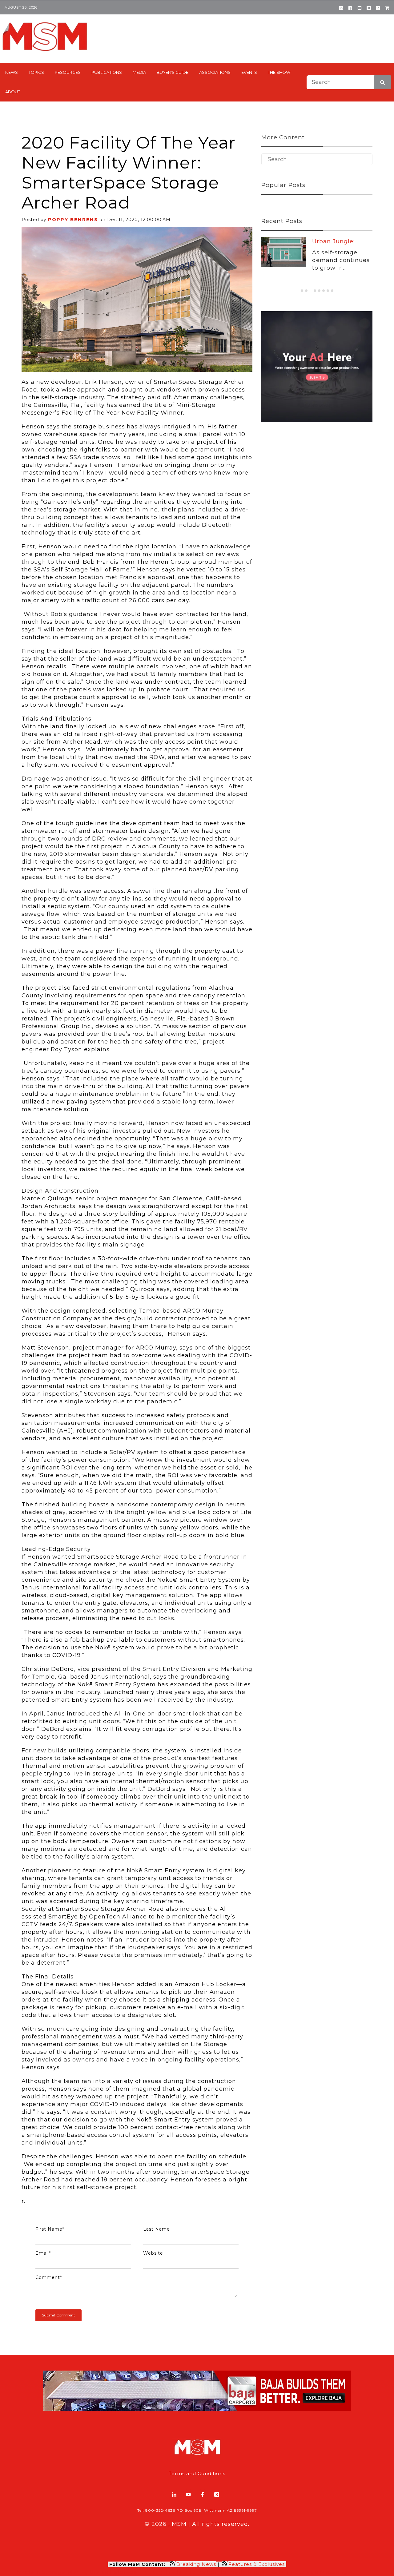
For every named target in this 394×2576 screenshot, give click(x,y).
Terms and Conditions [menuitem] (197, 2473)
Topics (36, 72)
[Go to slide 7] (328, 291)
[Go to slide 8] (332, 291)
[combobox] (349, 82)
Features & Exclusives (257, 2564)
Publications (107, 72)
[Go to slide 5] (319, 291)
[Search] (382, 82)
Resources (68, 72)
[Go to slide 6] (324, 291)
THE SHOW (279, 72)
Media (139, 72)
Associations (215, 72)
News (12, 72)
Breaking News (196, 2564)
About (13, 92)
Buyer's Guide (173, 72)
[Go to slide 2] (306, 291)
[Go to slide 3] (311, 291)
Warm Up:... (329, 241)
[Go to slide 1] (302, 291)
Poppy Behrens (73, 219)
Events (249, 72)
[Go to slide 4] (315, 291)
